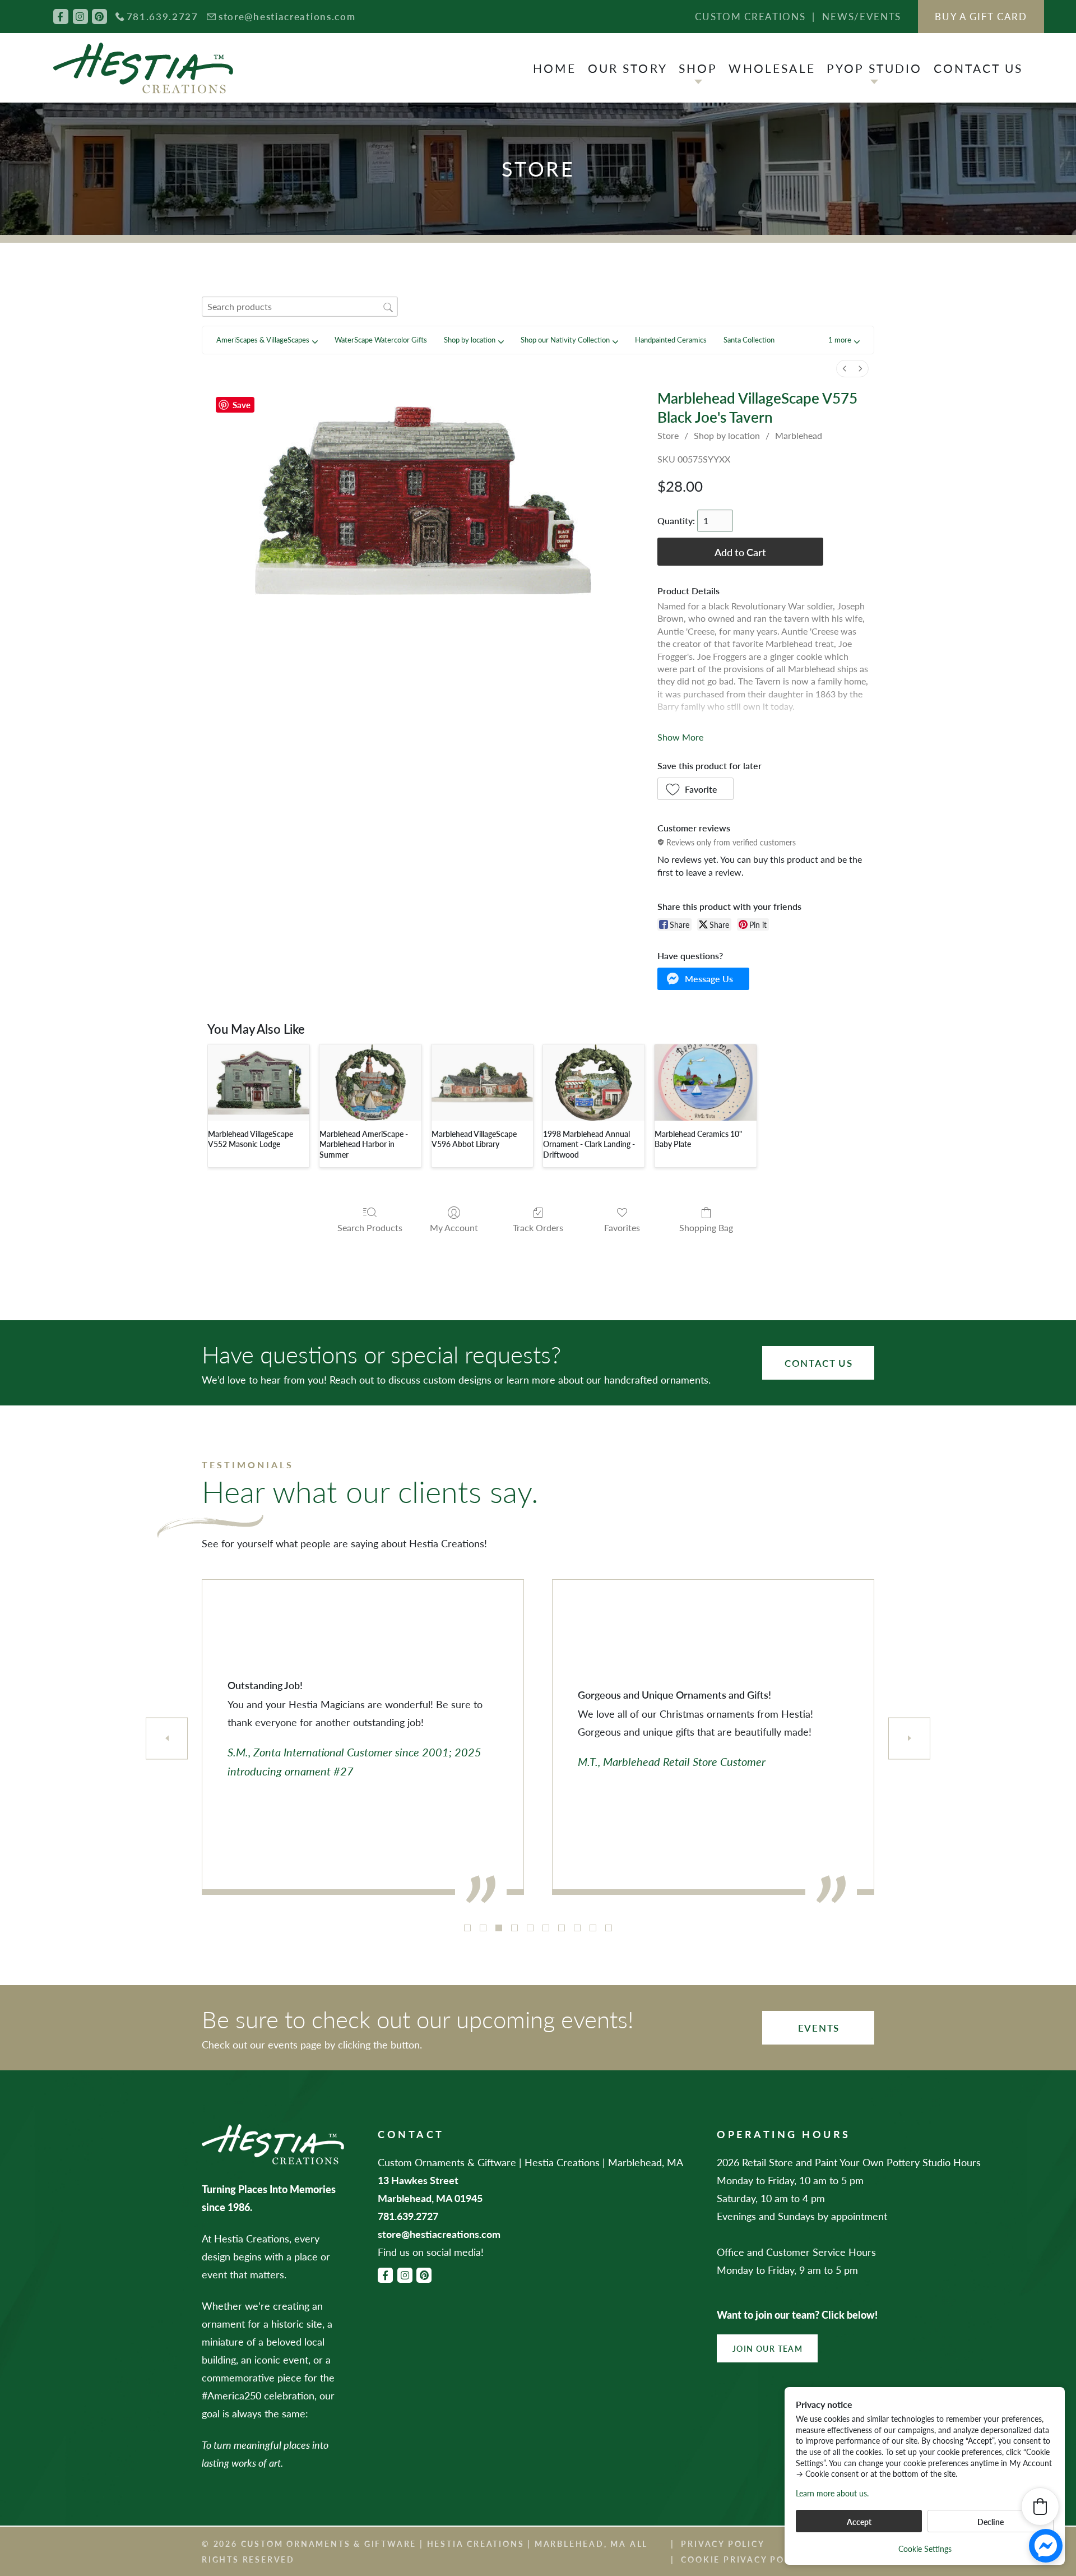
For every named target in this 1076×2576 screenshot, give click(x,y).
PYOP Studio (875, 68)
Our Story (628, 68)
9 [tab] (593, 1928)
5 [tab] (530, 1928)
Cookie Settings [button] (925, 2549)
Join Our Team (767, 2348)
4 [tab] (514, 1928)
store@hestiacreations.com (287, 16)
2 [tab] (483, 1928)
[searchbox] (300, 306)
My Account (454, 1227)
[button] (844, 340)
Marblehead (799, 435)
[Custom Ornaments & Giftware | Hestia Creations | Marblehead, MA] (143, 68)
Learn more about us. (832, 2493)
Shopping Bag (706, 1227)
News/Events (862, 16)
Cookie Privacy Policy (744, 2559)
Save (242, 404)
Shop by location (727, 435)
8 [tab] (577, 1928)
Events (819, 2028)
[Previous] (167, 1738)
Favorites (622, 1227)
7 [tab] (562, 1928)
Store (668, 435)
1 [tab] (467, 1928)
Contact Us (978, 68)
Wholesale (772, 68)
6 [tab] (546, 1928)
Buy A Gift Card (981, 16)
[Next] (909, 1738)
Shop (698, 68)
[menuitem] (845, 369)
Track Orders (538, 1227)
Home (555, 68)
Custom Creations (750, 16)
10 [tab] (609, 1928)
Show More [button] (680, 737)
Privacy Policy (723, 2543)
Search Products (370, 1227)
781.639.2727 (163, 16)
